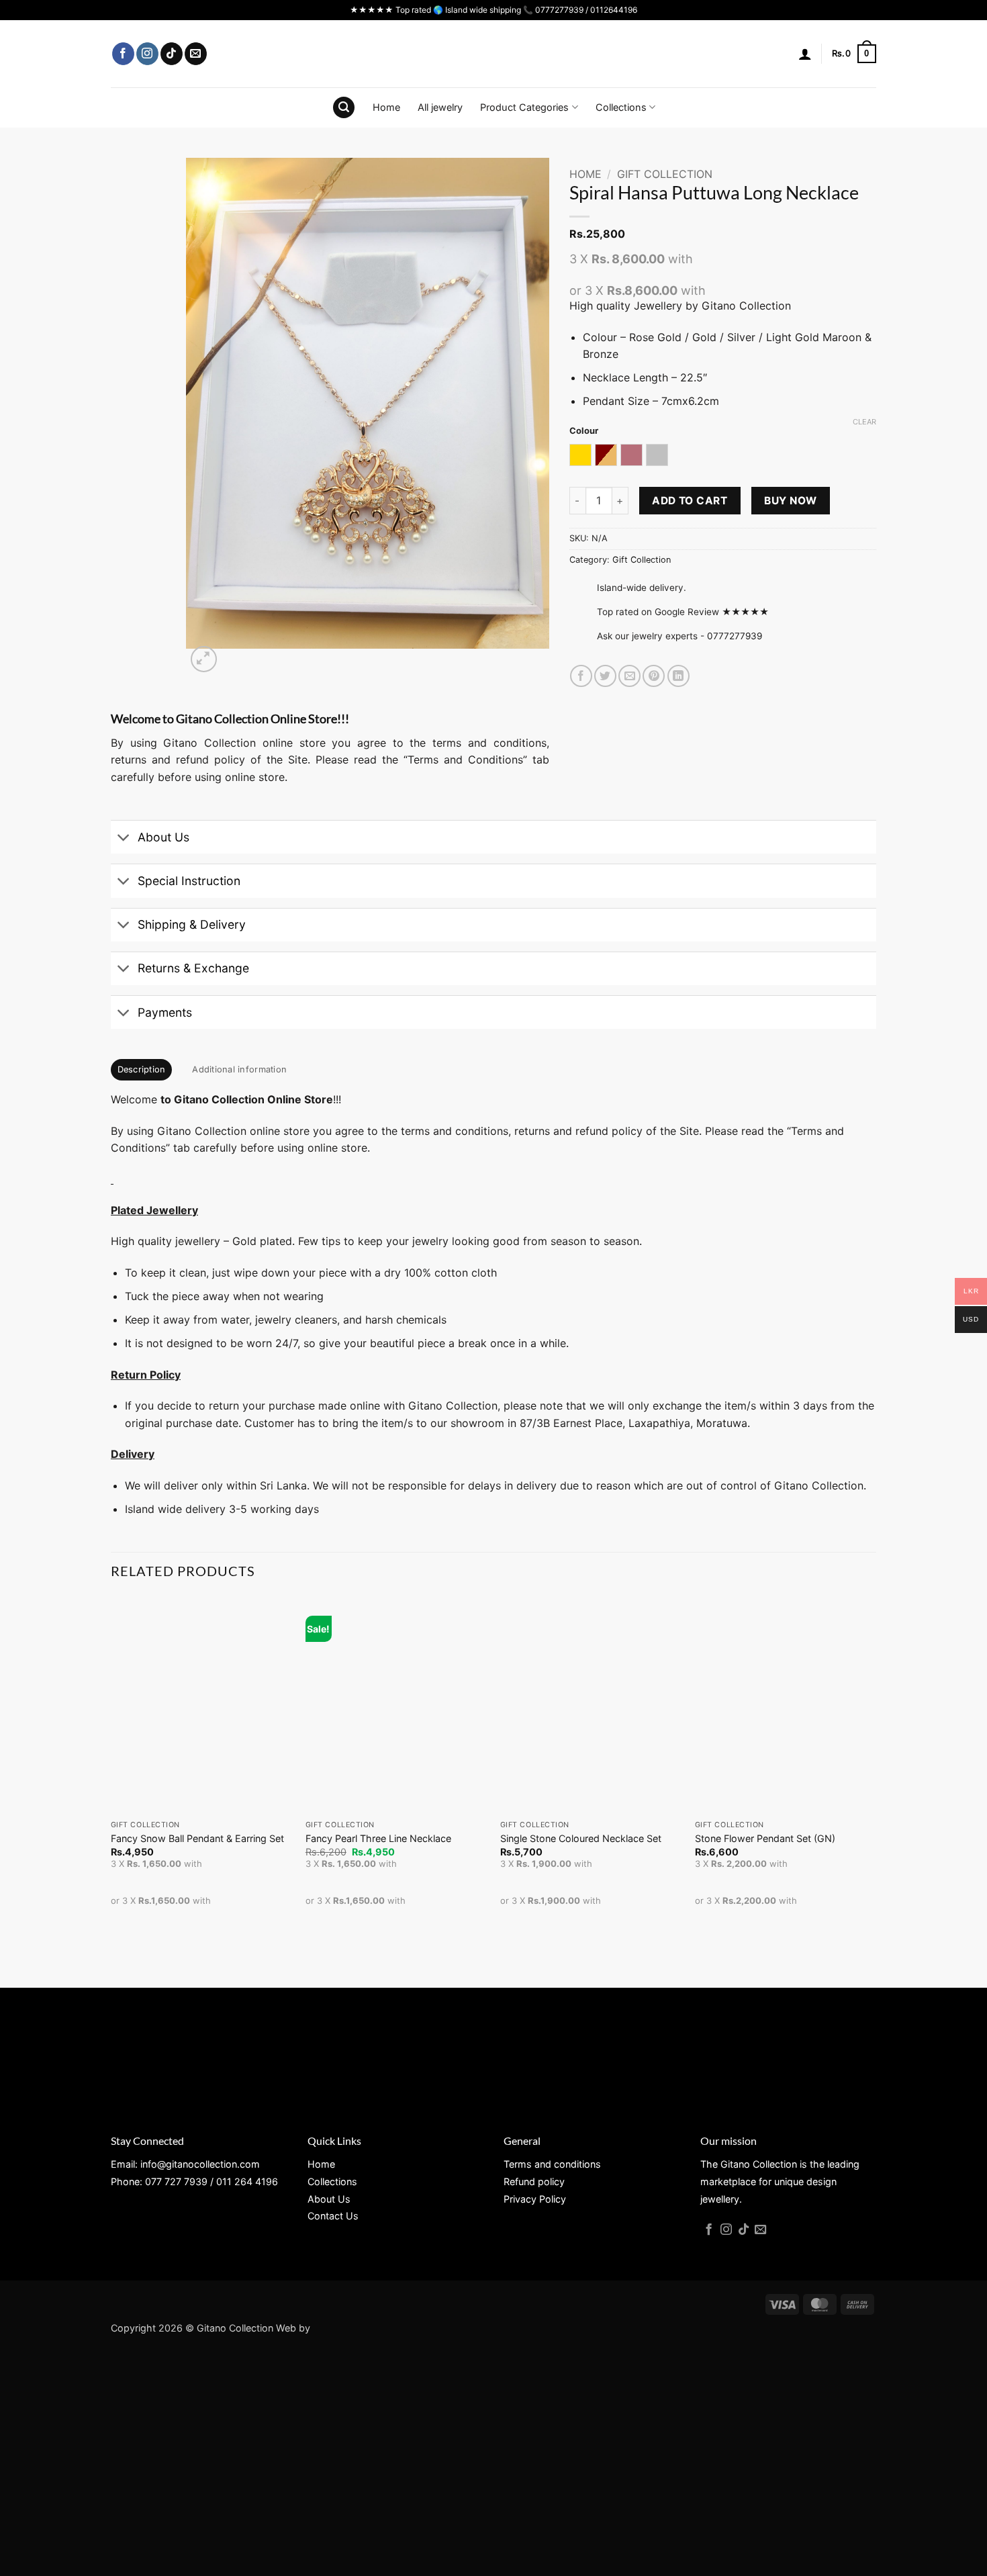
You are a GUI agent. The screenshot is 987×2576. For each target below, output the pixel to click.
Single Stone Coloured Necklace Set (581, 1838)
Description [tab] (142, 1069)
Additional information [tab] (239, 1069)
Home (386, 107)
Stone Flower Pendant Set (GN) (765, 1838)
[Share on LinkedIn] (678, 676)
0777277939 (735, 636)
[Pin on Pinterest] (654, 676)
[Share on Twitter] (605, 676)
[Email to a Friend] (629, 676)
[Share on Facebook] (581, 676)
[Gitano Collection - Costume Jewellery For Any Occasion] (494, 54)
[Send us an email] (196, 54)
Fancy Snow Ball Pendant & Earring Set (197, 1838)
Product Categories (524, 107)
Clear (864, 422)
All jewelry (440, 107)
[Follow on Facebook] (123, 54)
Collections (621, 107)
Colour (584, 431)
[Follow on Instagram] (147, 54)
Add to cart (690, 501)
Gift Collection (665, 174)
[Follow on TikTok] (172, 54)
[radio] (580, 455)
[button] (805, 54)
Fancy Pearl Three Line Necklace (378, 1838)
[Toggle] (124, 838)
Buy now (790, 501)
